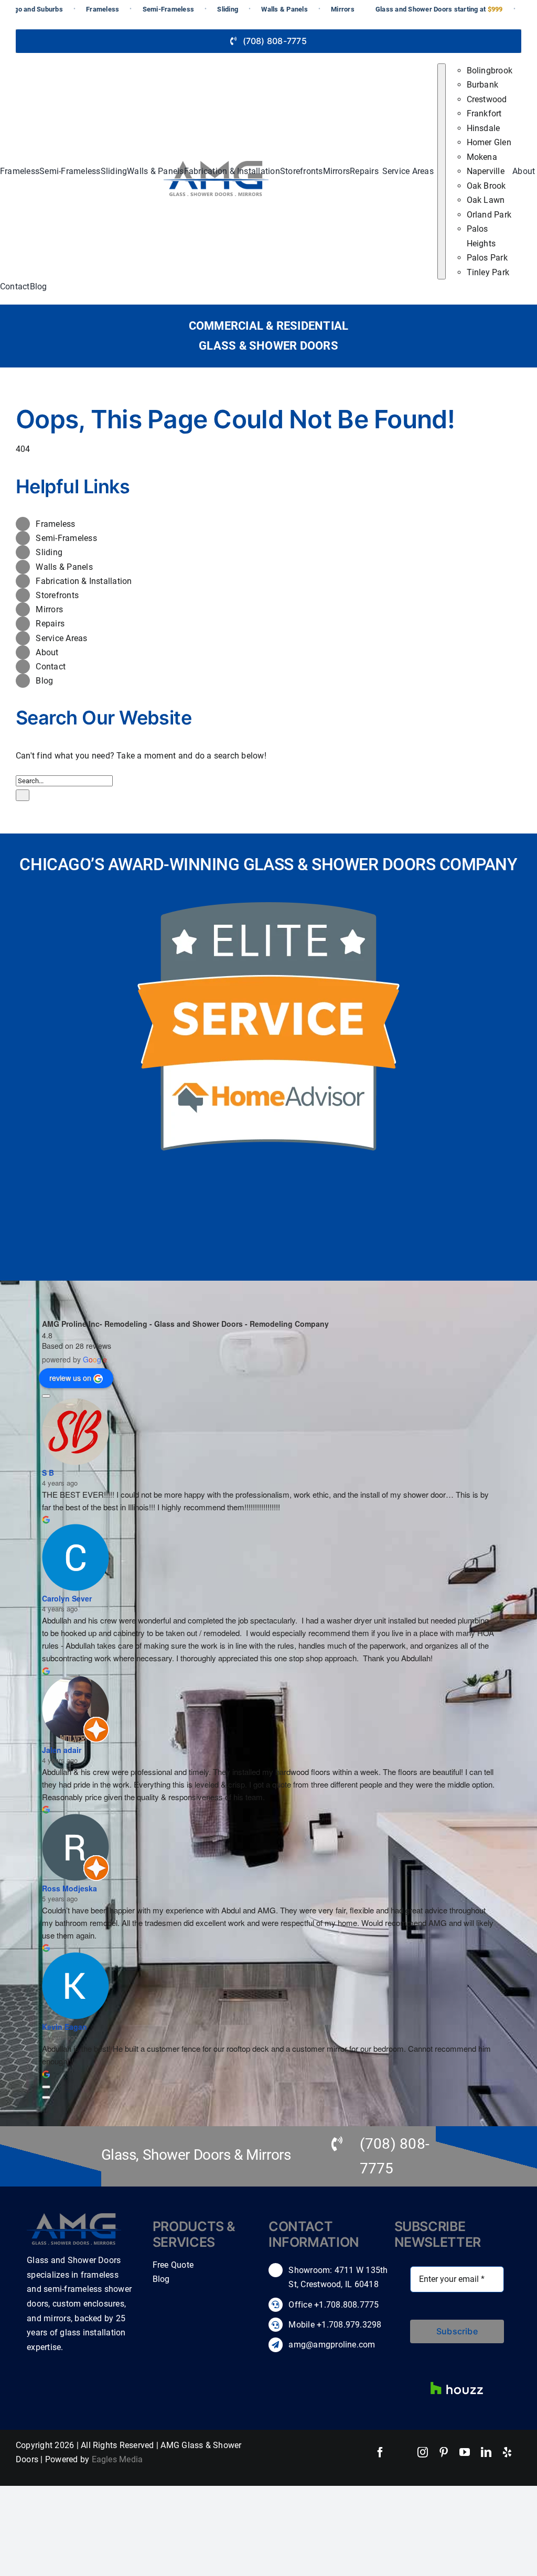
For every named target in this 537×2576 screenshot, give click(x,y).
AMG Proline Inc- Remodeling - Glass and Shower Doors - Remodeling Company (185, 1324)
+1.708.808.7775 (346, 2305)
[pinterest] (444, 2452)
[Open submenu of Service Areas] (442, 172)
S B (48, 1473)
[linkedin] (486, 2452)
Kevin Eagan (65, 2027)
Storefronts (57, 595)
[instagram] (423, 2452)
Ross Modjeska (69, 1888)
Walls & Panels (64, 567)
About (47, 652)
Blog (44, 681)
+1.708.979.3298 (349, 2325)
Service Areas (61, 638)
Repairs (50, 624)
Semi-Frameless (66, 538)
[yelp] (507, 2452)
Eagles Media (117, 2459)
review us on (70, 1378)
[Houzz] (457, 2377)
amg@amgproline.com (332, 2345)
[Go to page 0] (46, 2097)
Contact (51, 667)
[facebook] (380, 2452)
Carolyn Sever (67, 1598)
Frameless (55, 524)
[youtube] (465, 2452)
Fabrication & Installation (84, 581)
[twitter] (402, 2452)
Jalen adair (62, 1750)
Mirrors (49, 609)
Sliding (49, 552)
